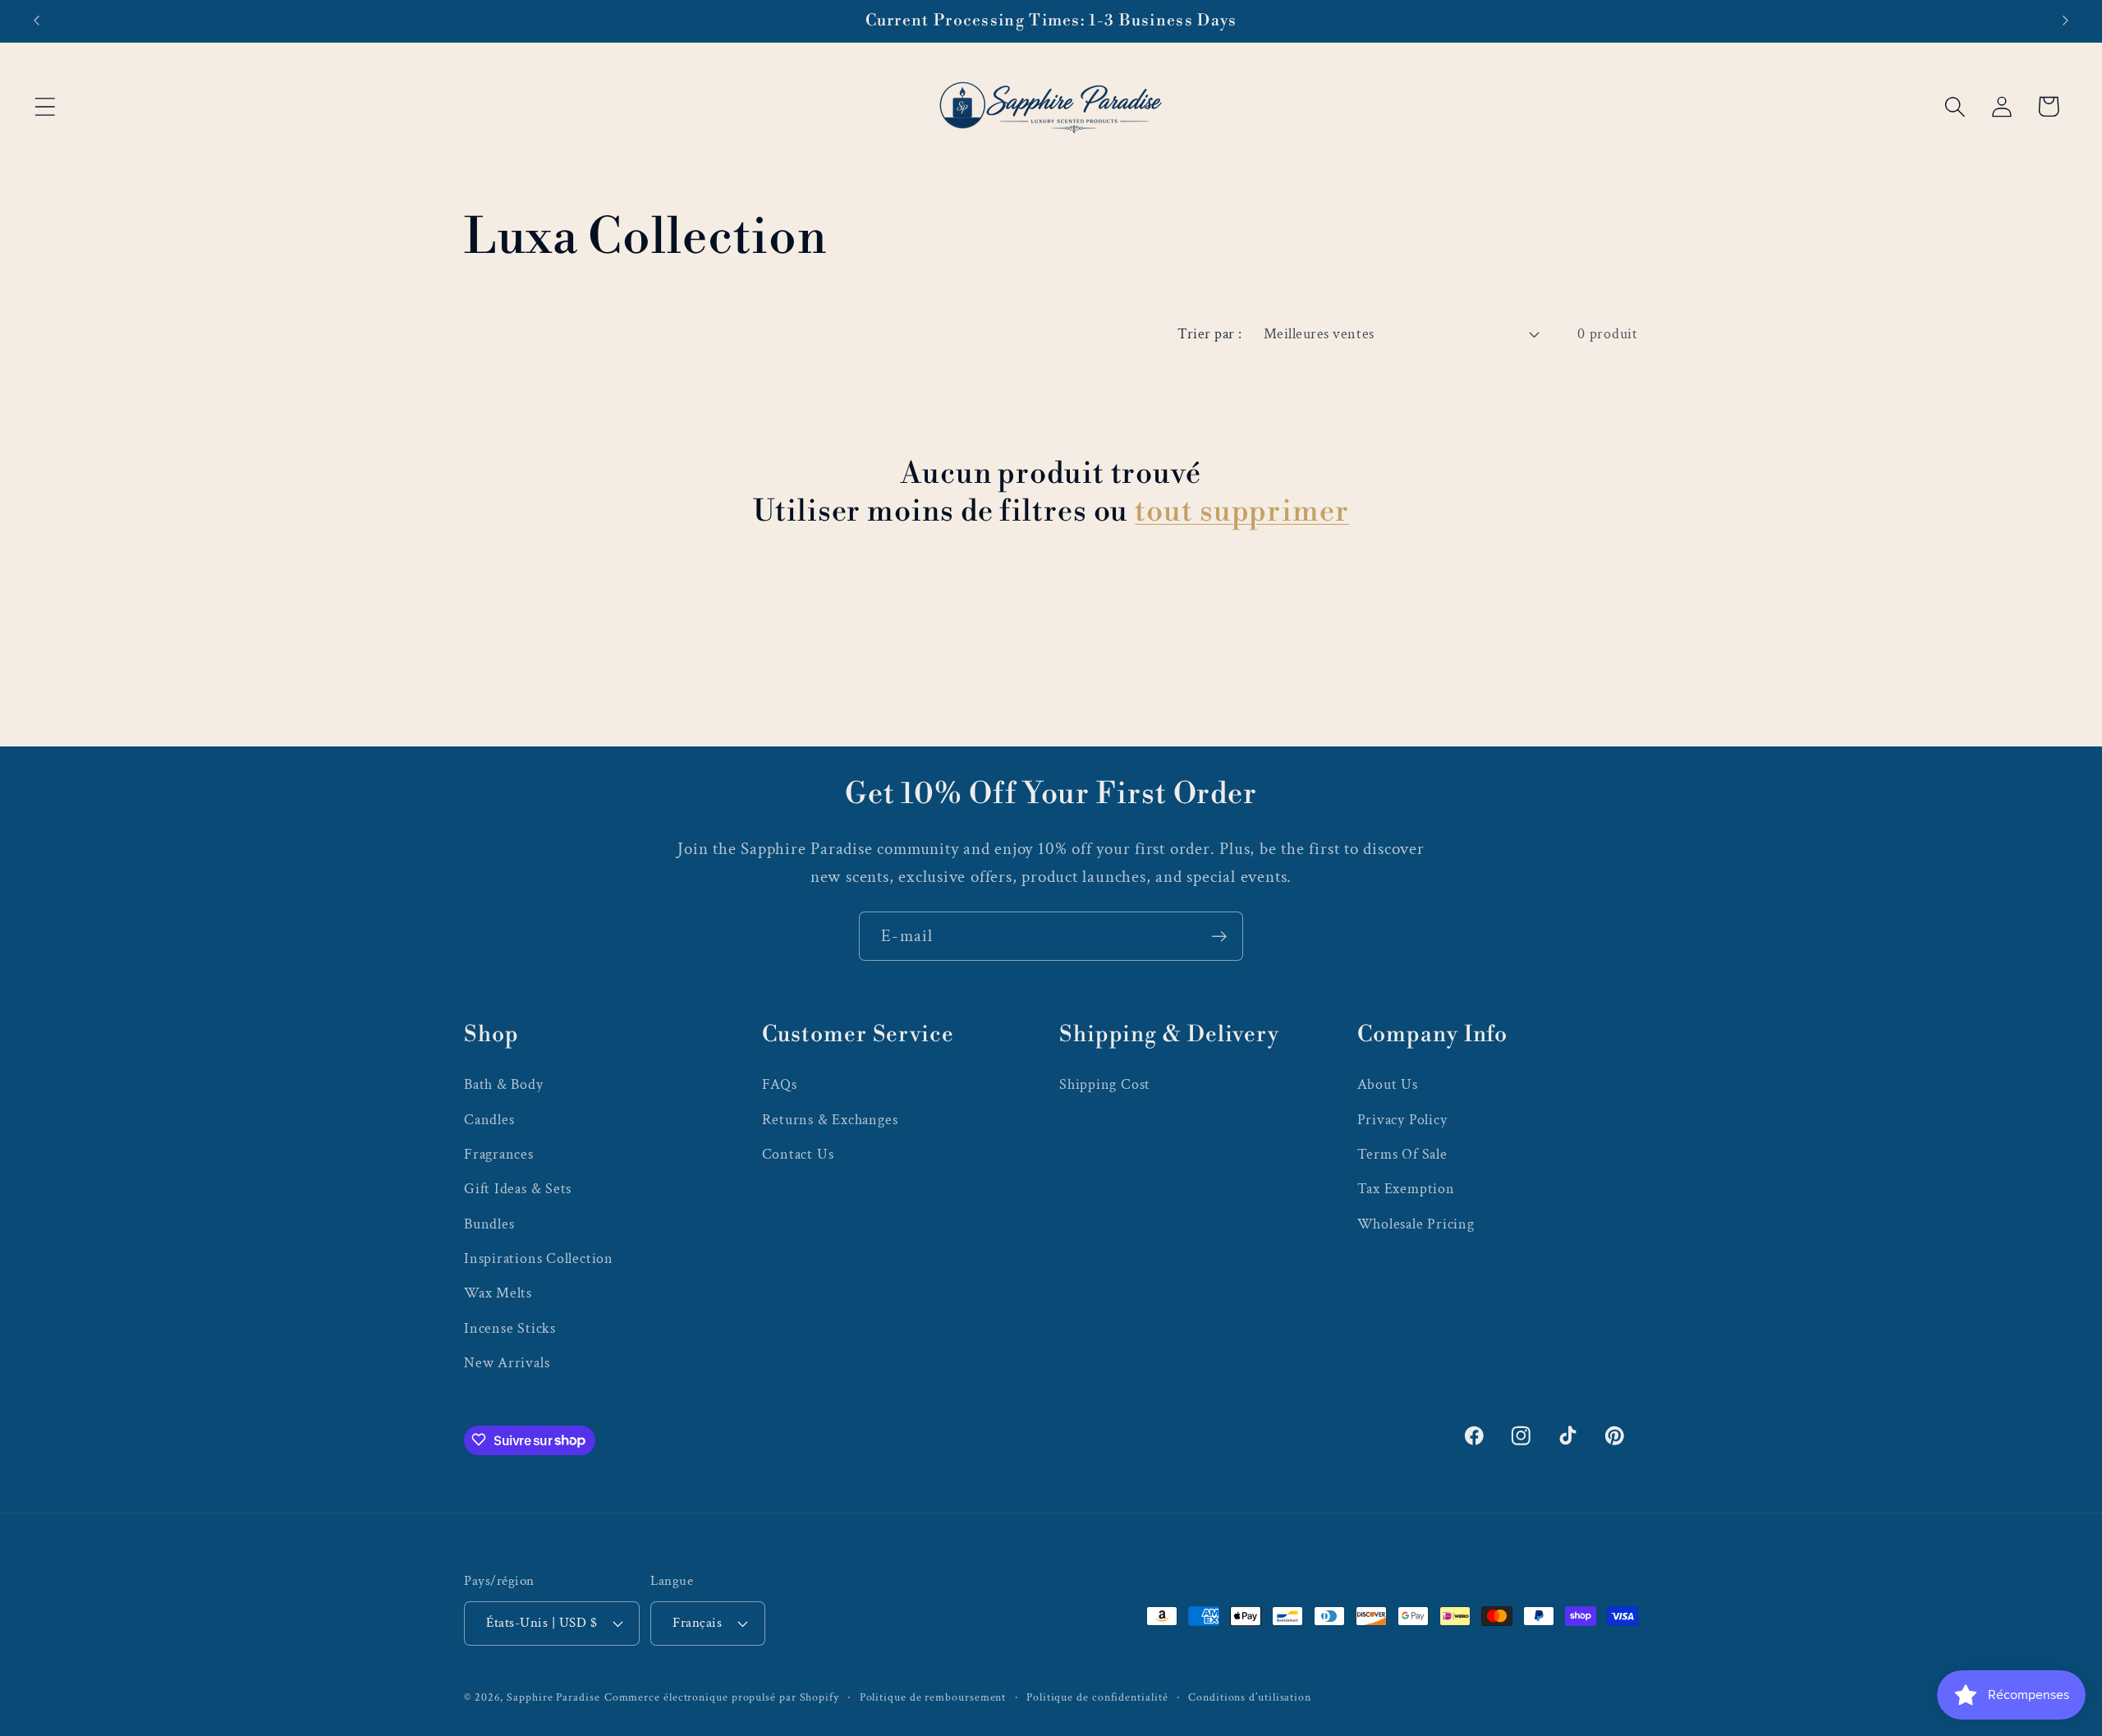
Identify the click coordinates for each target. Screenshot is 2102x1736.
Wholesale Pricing (1416, 1223)
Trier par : (1210, 334)
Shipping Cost (1105, 1084)
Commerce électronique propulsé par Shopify (722, 1696)
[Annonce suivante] (2066, 21)
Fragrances (499, 1153)
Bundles (489, 1223)
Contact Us (798, 1153)
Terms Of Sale (1402, 1153)
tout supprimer (1242, 512)
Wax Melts (498, 1293)
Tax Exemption (1406, 1189)
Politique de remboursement (933, 1696)
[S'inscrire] (1219, 937)
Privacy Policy (1402, 1119)
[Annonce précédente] (36, 21)
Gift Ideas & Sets (518, 1189)
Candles (489, 1119)
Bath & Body (504, 1084)
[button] (45, 106)
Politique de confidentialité (1097, 1696)
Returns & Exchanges (830, 1119)
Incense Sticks (510, 1327)
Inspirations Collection (539, 1258)
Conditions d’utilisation (1250, 1696)
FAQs (780, 1084)
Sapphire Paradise (553, 1696)
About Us (1388, 1084)
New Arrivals (507, 1363)
